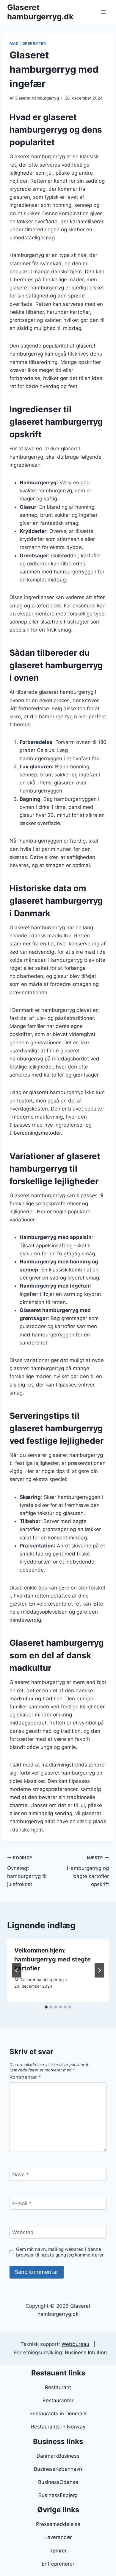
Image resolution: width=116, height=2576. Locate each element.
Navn (21, 2175)
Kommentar (25, 2077)
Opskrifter (34, 43)
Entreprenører (58, 2564)
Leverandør (58, 2537)
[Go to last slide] (17, 1970)
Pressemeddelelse (58, 2524)
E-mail (22, 2203)
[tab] (46, 2007)
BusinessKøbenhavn (58, 2469)
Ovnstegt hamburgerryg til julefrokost (27, 1871)
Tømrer (58, 2551)
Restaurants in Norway (58, 2427)
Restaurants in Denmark (58, 2414)
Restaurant (58, 2387)
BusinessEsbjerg (58, 2495)
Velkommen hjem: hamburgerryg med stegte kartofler (52, 1959)
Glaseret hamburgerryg (37, 98)
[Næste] (99, 1970)
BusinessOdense (58, 2482)
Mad (14, 43)
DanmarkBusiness (58, 2456)
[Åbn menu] (103, 12)
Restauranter (58, 2400)
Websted (23, 2232)
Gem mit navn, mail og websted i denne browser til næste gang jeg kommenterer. (60, 2252)
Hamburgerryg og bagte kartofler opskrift (88, 1871)
